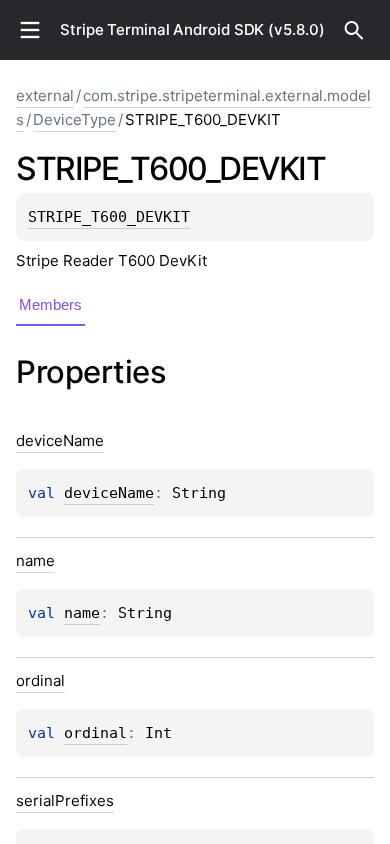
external (45, 95)
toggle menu (30, 30)
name (82, 613)
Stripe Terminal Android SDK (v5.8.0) (192, 29)
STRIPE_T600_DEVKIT (109, 217)
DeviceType (74, 119)
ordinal (95, 733)
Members (50, 304)
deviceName (109, 493)
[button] (354, 30)
